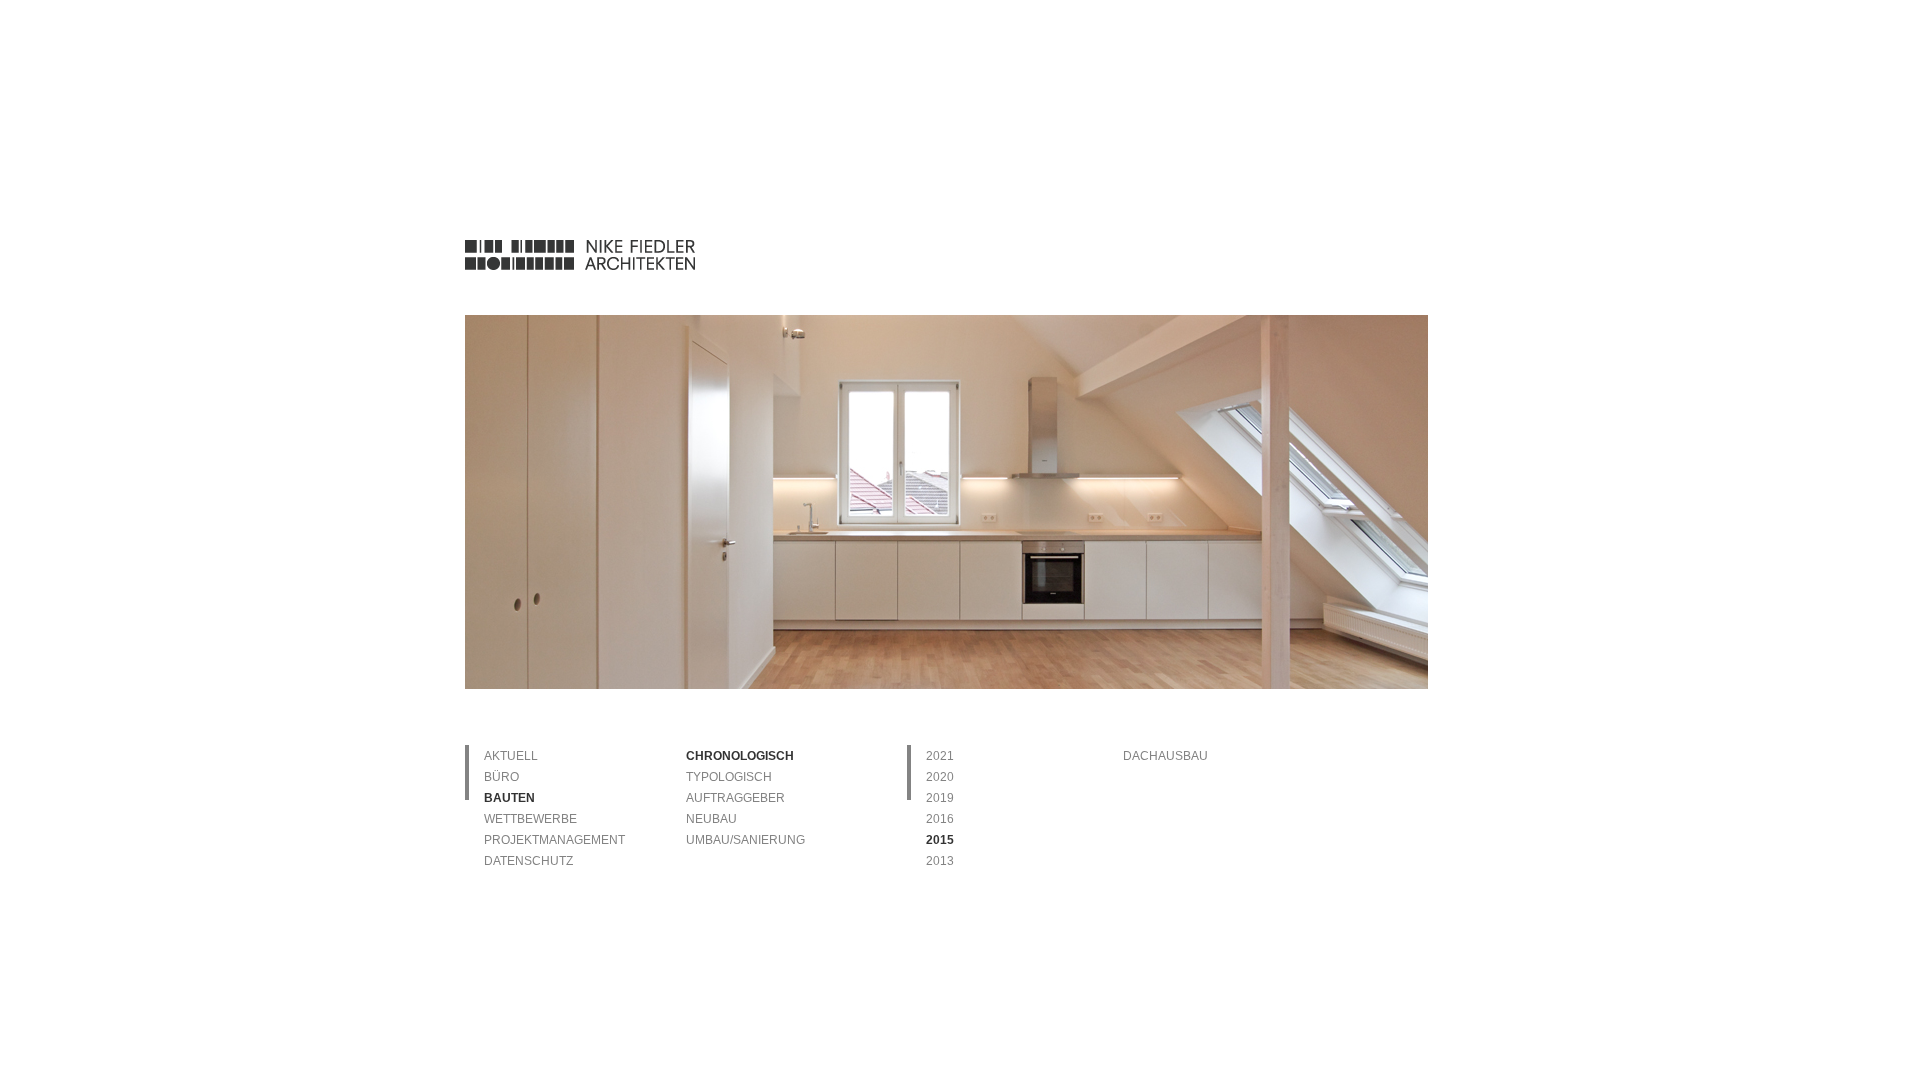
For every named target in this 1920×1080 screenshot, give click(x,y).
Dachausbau (1165, 756)
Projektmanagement (554, 840)
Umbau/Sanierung (745, 840)
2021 (940, 756)
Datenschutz (528, 861)
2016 (940, 819)
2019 (940, 798)
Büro (501, 777)
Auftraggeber (735, 798)
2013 (940, 861)
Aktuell (511, 756)
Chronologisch (740, 756)
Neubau (711, 819)
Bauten (509, 798)
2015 (940, 840)
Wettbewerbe (530, 819)
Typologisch (729, 777)
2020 (940, 777)
